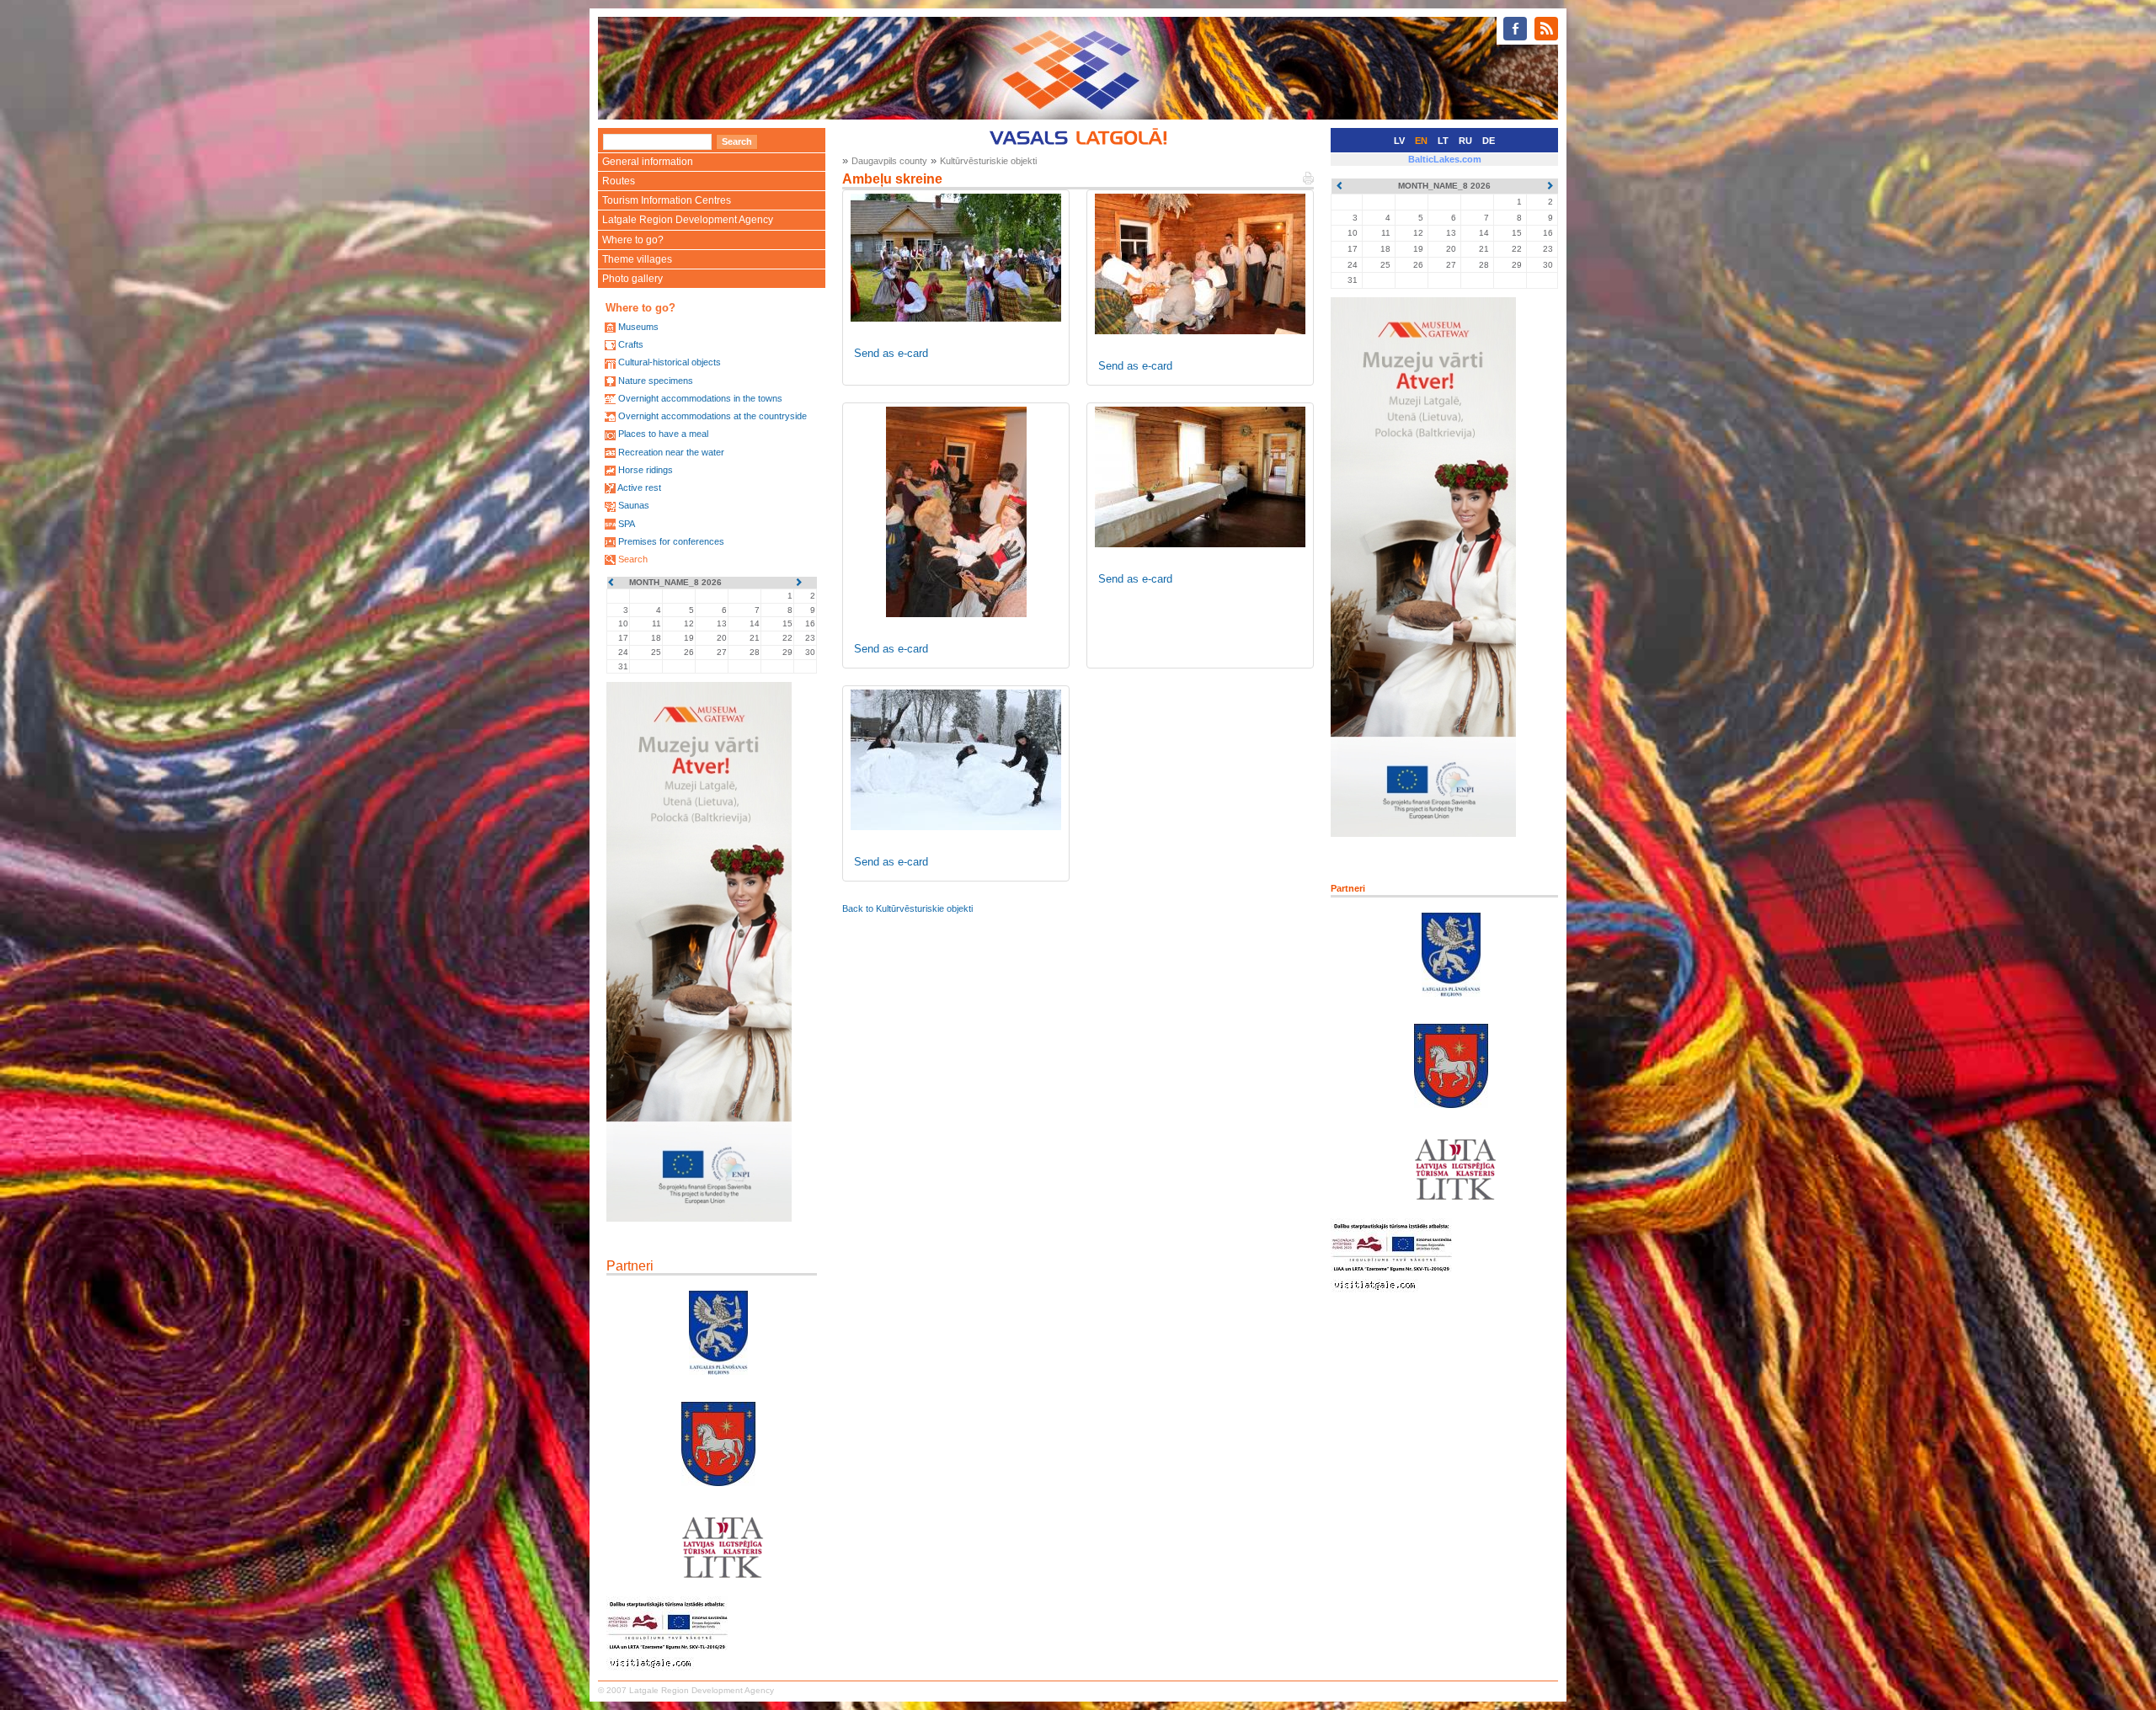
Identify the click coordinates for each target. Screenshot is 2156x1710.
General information (648, 162)
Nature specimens (656, 381)
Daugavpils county (889, 161)
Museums (638, 327)
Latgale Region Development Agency (688, 220)
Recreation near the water (671, 452)
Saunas (634, 505)
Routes (619, 181)
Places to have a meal (663, 434)
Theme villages (637, 259)
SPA (627, 524)
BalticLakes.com (1445, 159)
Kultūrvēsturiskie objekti (988, 161)
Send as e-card (891, 353)
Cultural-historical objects (670, 362)
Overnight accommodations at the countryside (712, 416)
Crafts (631, 344)
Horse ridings (646, 470)
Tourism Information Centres (667, 200)
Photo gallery (632, 279)
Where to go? (633, 240)
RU (1465, 141)
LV (1399, 141)
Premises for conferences (671, 541)
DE (1489, 141)
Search (633, 559)
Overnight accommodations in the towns (700, 398)
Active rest (639, 487)
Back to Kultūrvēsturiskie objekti (907, 908)
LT (1443, 141)
